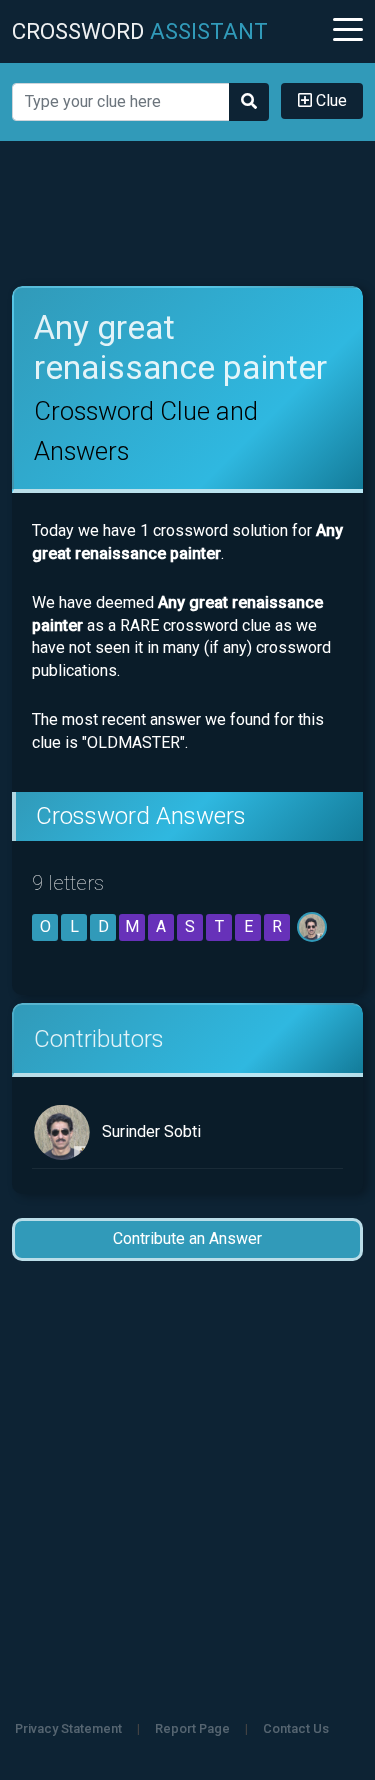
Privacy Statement (68, 1728)
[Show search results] (249, 102)
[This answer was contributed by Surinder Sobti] (313, 926)
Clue (329, 100)
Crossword (140, 31)
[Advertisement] (188, 214)
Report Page (192, 1728)
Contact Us (296, 1728)
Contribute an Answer (187, 1238)
